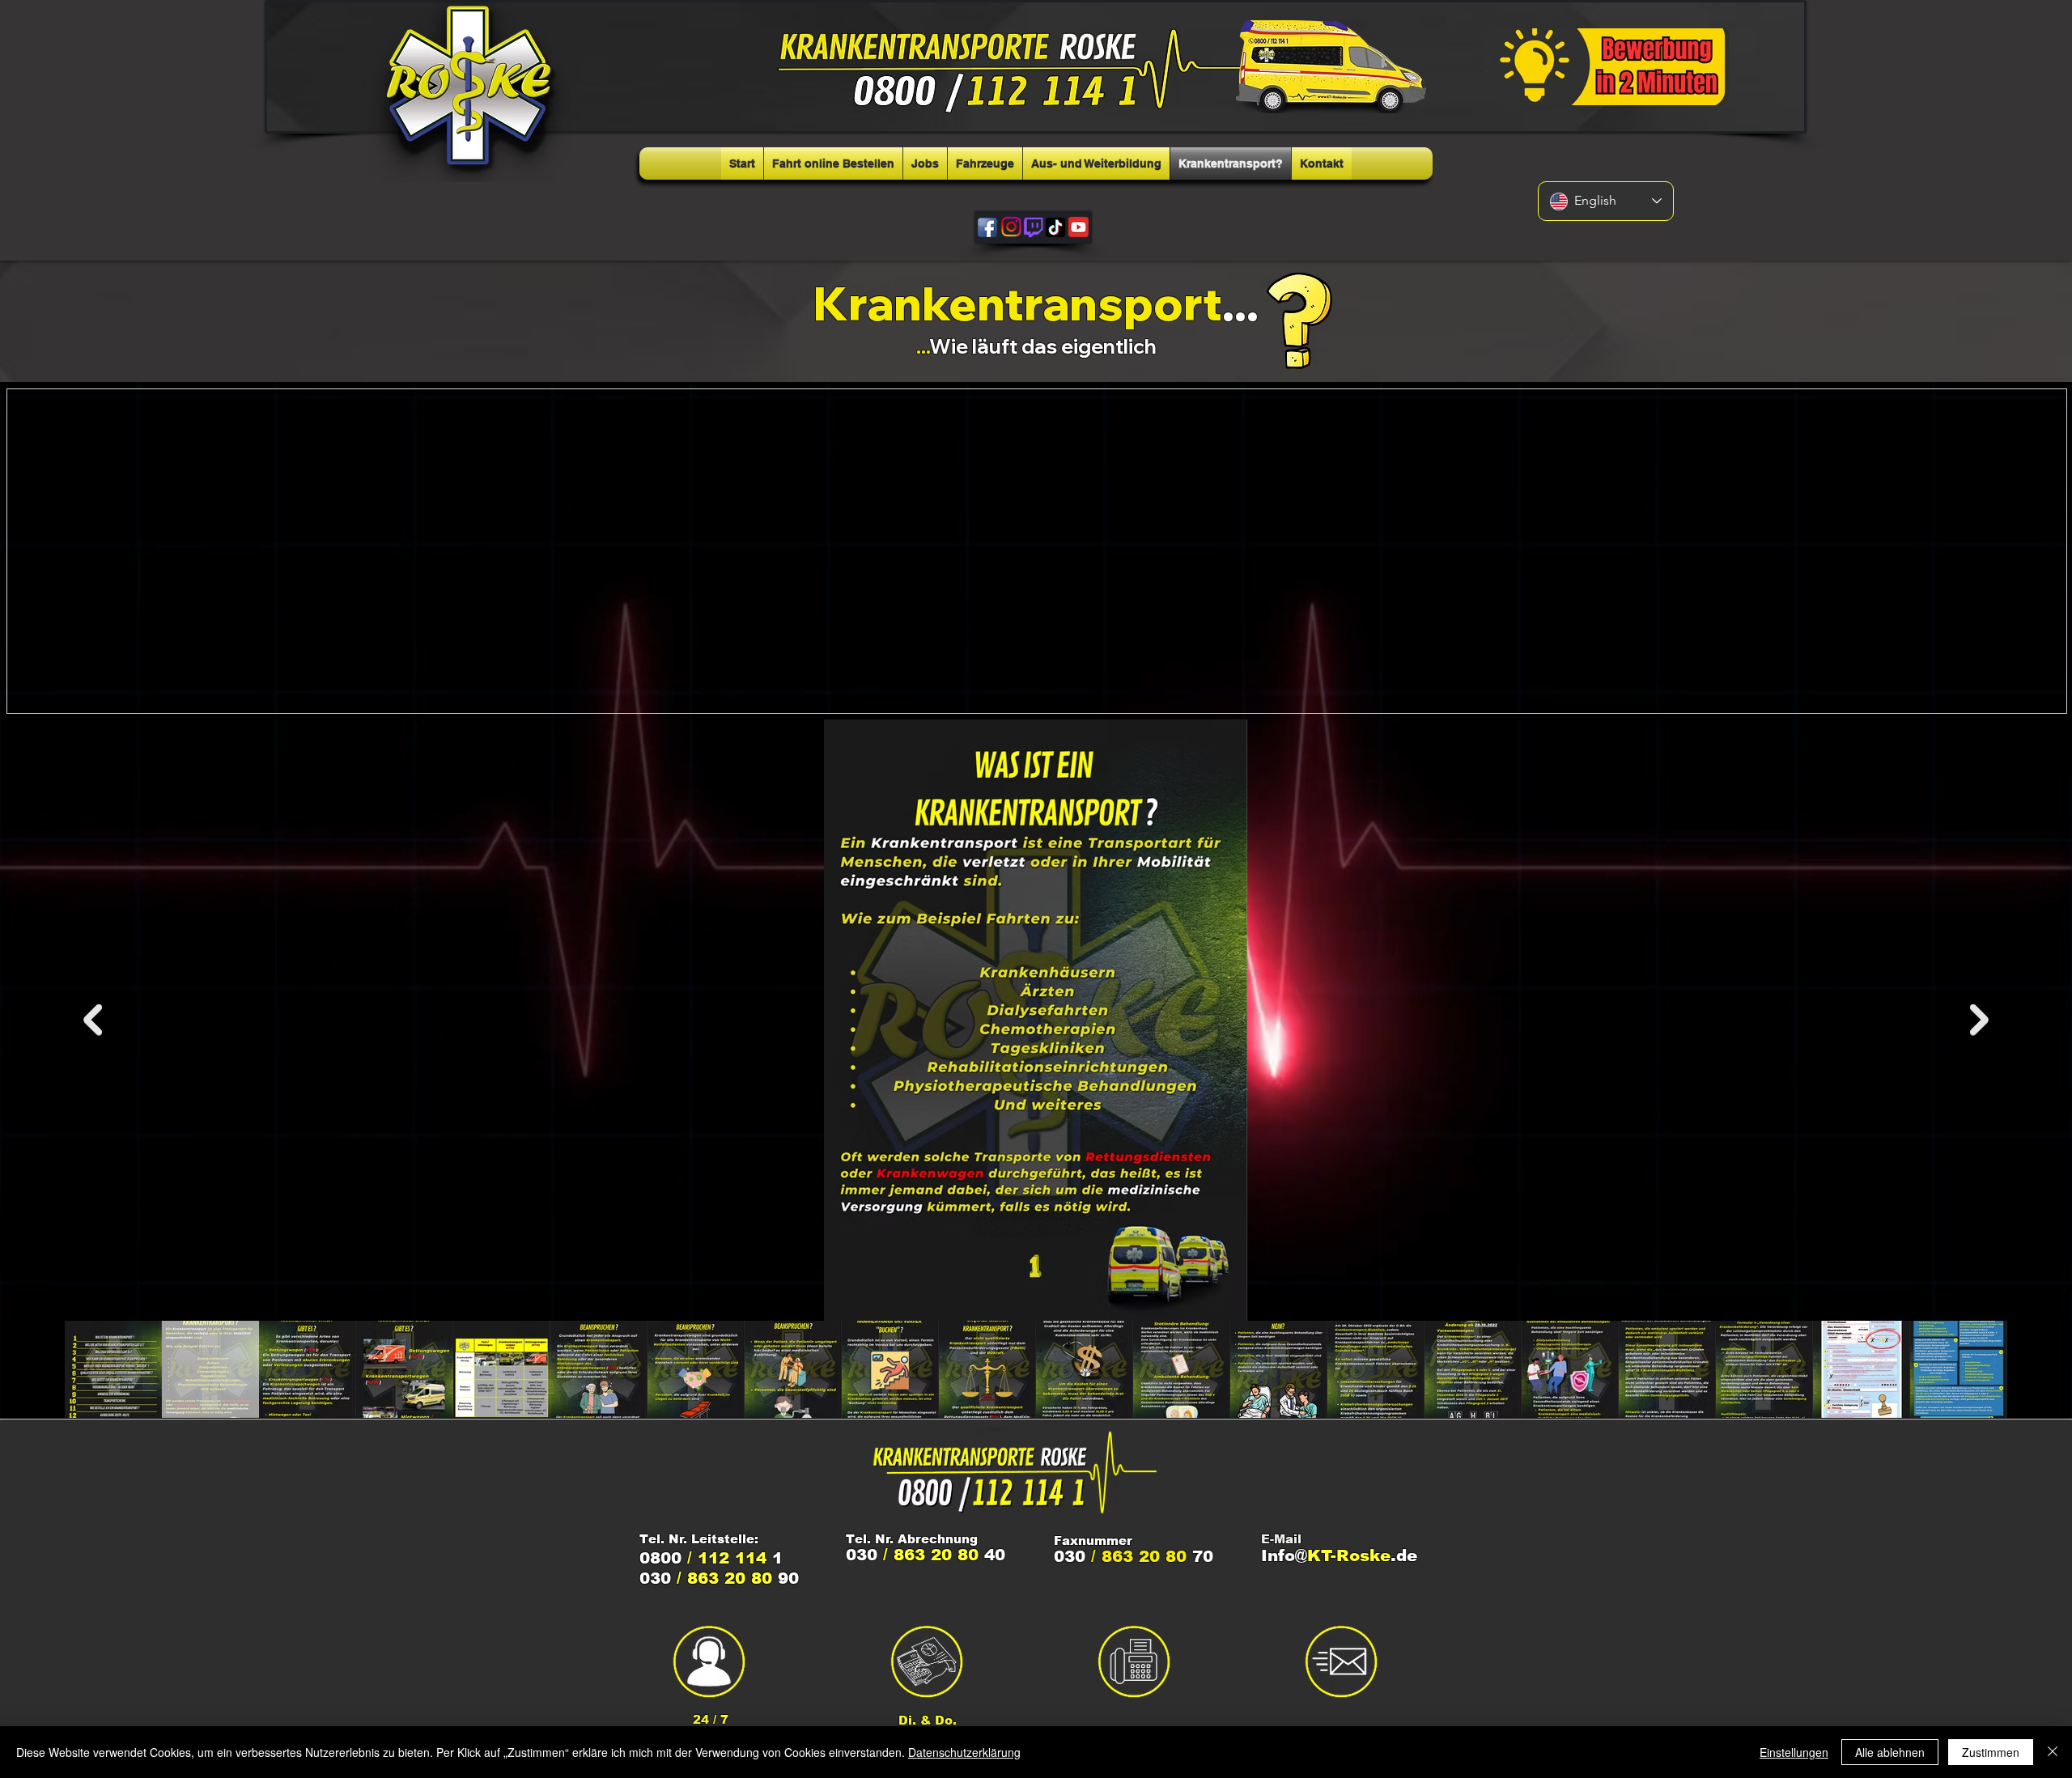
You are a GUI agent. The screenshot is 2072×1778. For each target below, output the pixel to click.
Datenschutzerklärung (964, 1752)
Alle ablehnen (1890, 1752)
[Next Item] (1979, 1020)
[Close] (2053, 1752)
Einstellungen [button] (1794, 1752)
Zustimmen (1991, 1752)
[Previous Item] (93, 1020)
